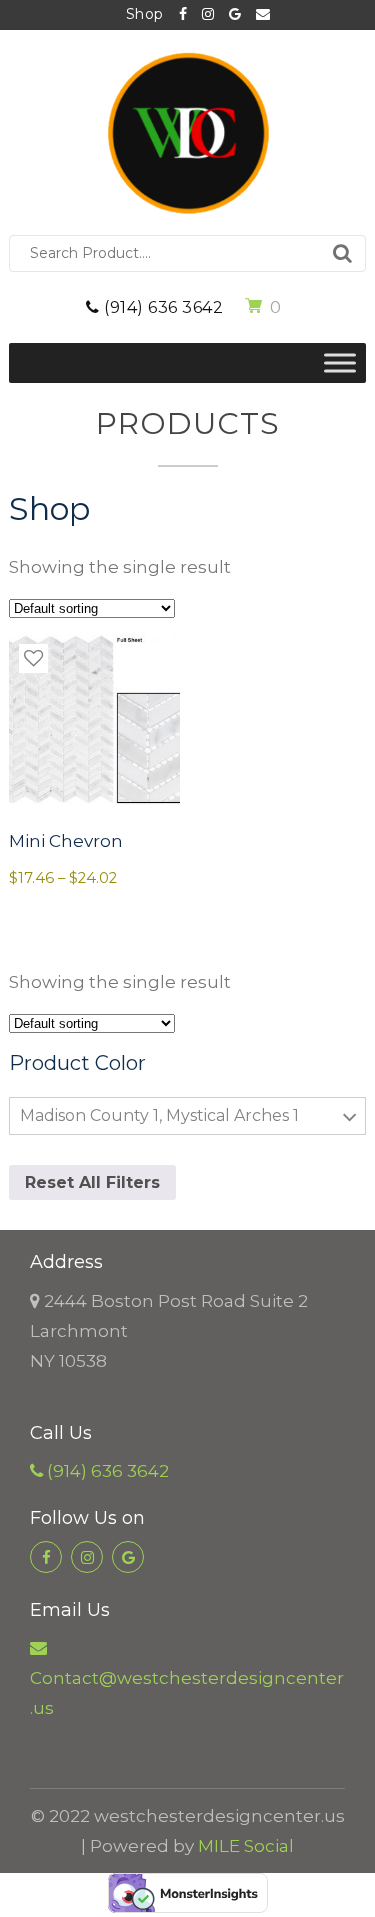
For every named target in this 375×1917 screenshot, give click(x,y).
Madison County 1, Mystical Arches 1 (159, 1115)
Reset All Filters (92, 1182)
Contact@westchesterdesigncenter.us (255, 15)
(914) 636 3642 (161, 307)
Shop (145, 14)
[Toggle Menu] (340, 362)
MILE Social (246, 1846)
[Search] (342, 253)
